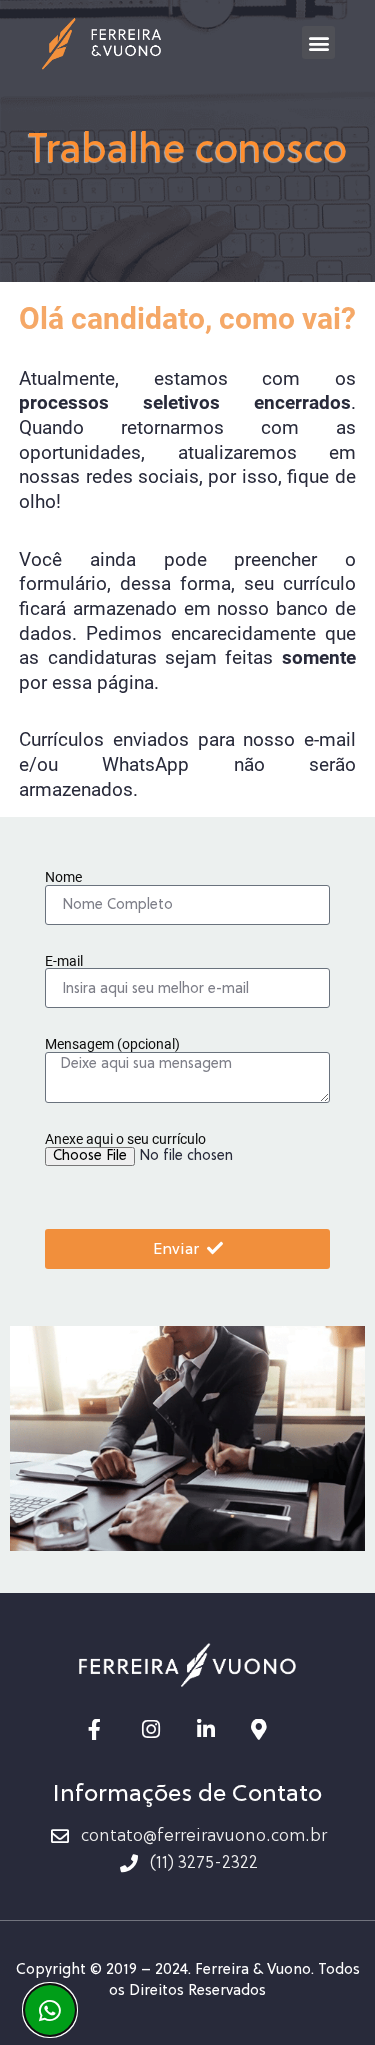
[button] (318, 42)
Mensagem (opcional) (112, 1045)
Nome (63, 878)
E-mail (64, 962)
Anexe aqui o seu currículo (125, 1140)
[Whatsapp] (50, 2010)
